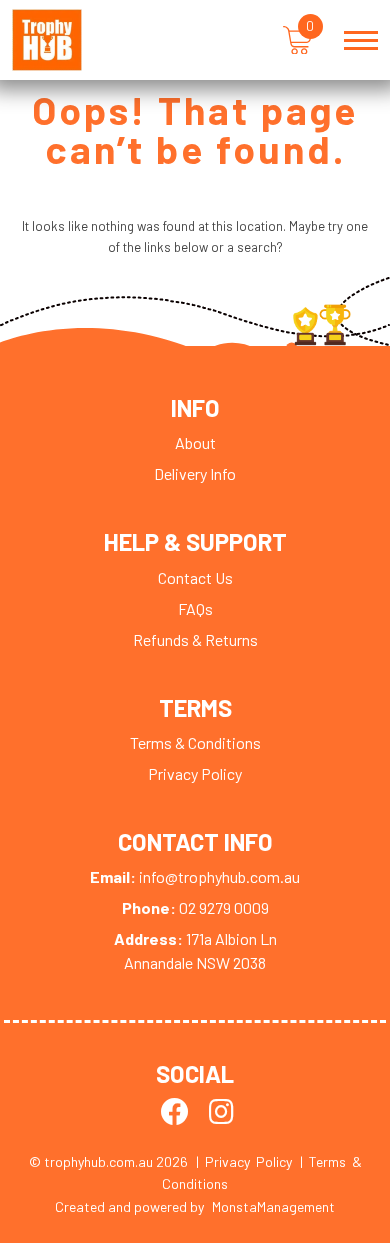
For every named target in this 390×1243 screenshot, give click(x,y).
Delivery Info (195, 473)
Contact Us (195, 577)
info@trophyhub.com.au (195, 876)
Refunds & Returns (195, 639)
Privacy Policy (195, 773)
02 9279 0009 (195, 907)
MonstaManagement (273, 1206)
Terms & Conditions (195, 742)
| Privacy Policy (244, 1161)
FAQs (195, 608)
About (195, 442)
